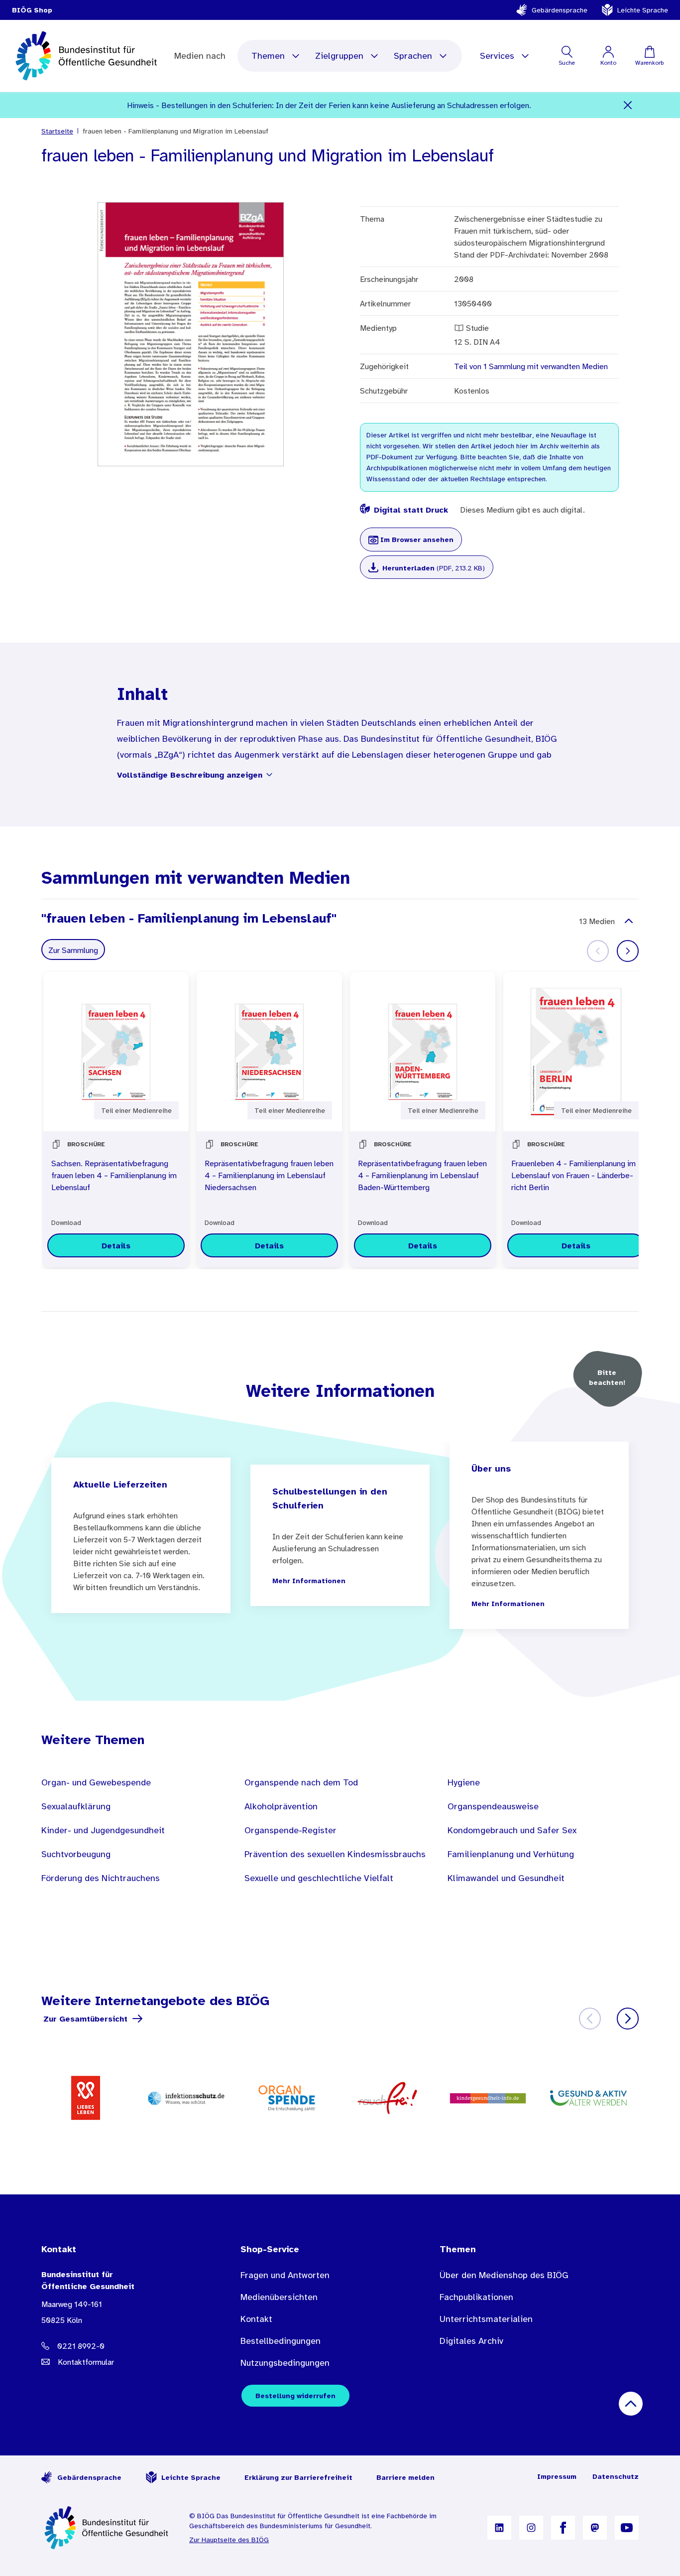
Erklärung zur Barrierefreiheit (298, 2477)
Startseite (57, 131)
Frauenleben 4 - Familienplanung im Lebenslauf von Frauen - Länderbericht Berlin (573, 1175)
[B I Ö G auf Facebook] (563, 2528)
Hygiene (464, 1782)
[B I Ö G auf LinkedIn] (499, 2528)
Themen (268, 56)
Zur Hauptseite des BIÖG (229, 2540)
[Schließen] (628, 105)
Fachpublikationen (476, 2297)
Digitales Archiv (471, 2341)
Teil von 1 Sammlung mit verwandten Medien (531, 366)
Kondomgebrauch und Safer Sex (512, 1830)
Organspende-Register (290, 1830)
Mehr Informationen (309, 1581)
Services (497, 56)
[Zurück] (590, 2019)
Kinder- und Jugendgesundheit (103, 1830)
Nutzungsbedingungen (285, 2363)
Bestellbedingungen (281, 2341)
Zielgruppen (339, 56)
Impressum (557, 2476)
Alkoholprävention (281, 1806)
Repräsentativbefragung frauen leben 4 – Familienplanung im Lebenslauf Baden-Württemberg (422, 1175)
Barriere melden (405, 2477)
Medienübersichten (279, 2297)
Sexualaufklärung (76, 1806)
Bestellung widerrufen (295, 2396)
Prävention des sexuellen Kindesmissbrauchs (335, 1854)
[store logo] (87, 56)
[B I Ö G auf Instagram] (531, 2528)
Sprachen (413, 56)
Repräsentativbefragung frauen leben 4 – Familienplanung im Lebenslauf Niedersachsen (269, 1175)
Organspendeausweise (493, 1806)
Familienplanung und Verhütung (511, 1854)
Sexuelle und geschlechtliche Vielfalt (319, 1878)
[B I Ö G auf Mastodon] (595, 2528)
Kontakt (256, 2319)
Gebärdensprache (560, 10)
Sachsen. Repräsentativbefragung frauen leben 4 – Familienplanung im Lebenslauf (114, 1175)
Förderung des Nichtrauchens (101, 1878)
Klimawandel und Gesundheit (506, 1878)
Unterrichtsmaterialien (486, 2319)
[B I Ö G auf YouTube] (627, 2528)
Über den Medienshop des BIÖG (504, 2275)
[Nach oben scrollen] (631, 2404)
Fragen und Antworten (285, 2275)
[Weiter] (628, 951)
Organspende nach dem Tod (301, 1782)
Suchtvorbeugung (76, 1854)
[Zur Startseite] (107, 2528)
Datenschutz (616, 2476)
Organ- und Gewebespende (96, 1782)
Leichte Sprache (643, 10)
